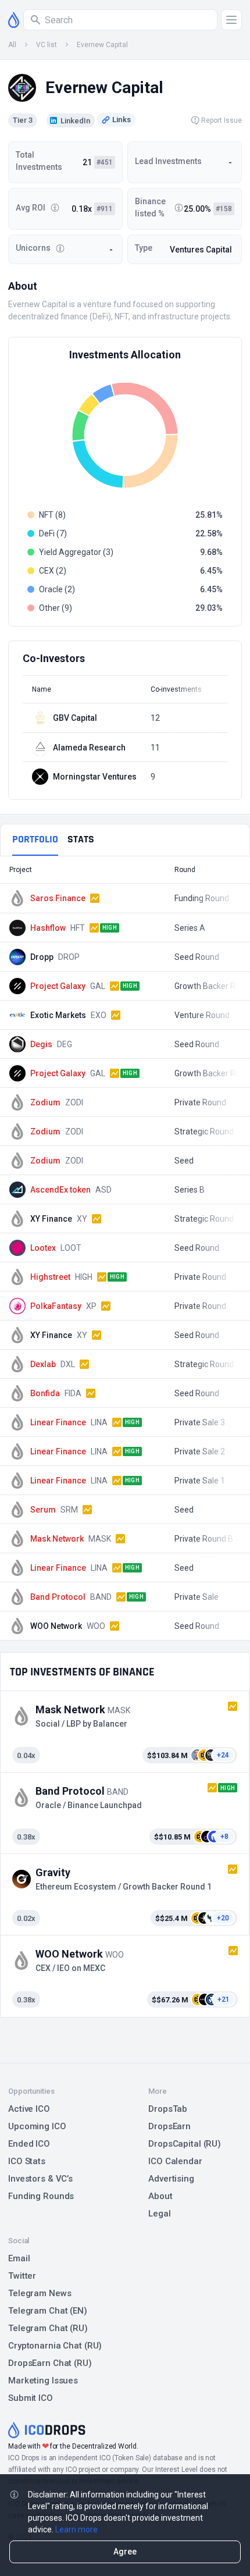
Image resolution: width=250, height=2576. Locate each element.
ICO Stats (27, 2161)
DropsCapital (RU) (185, 2144)
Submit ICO (31, 2398)
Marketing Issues (43, 2381)
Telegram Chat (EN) (48, 2311)
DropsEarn (169, 2126)
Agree (125, 2552)
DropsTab (168, 2109)
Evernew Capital (102, 45)
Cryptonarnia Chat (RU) (55, 2346)
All (12, 45)
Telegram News (40, 2293)
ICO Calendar (175, 2161)
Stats (81, 839)
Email (19, 2258)
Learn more (76, 2529)
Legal (159, 2214)
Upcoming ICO (37, 2126)
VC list (47, 45)
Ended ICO (29, 2144)
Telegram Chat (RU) (48, 2328)
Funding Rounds (41, 2196)
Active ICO (29, 2109)
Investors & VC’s (40, 2179)
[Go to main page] (14, 20)
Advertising (171, 2179)
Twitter (22, 2276)
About (160, 2196)
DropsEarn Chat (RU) (50, 2363)
